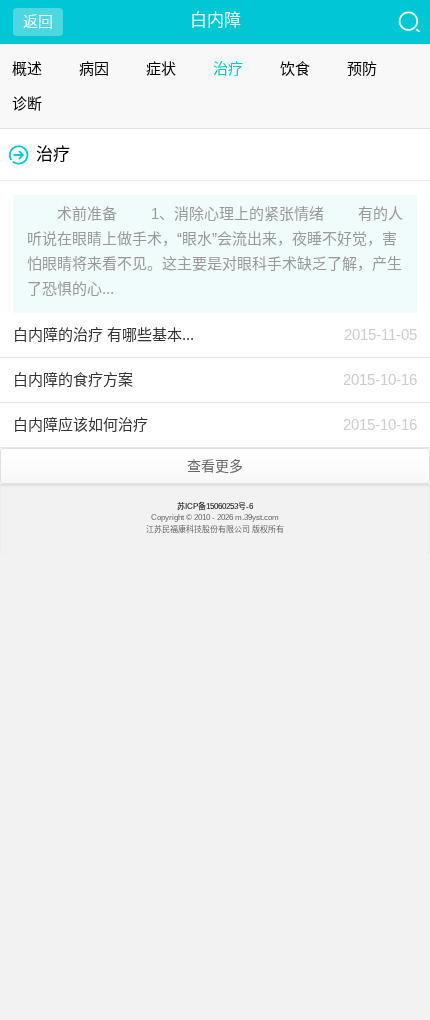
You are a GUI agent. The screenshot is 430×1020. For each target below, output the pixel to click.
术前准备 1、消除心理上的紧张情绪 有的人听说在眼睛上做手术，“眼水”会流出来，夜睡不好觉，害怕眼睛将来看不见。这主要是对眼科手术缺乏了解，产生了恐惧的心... (215, 251)
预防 (362, 68)
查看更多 (215, 466)
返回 (38, 21)
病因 (94, 68)
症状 (161, 68)
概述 (27, 68)
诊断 (27, 103)
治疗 (228, 68)
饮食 (295, 68)
